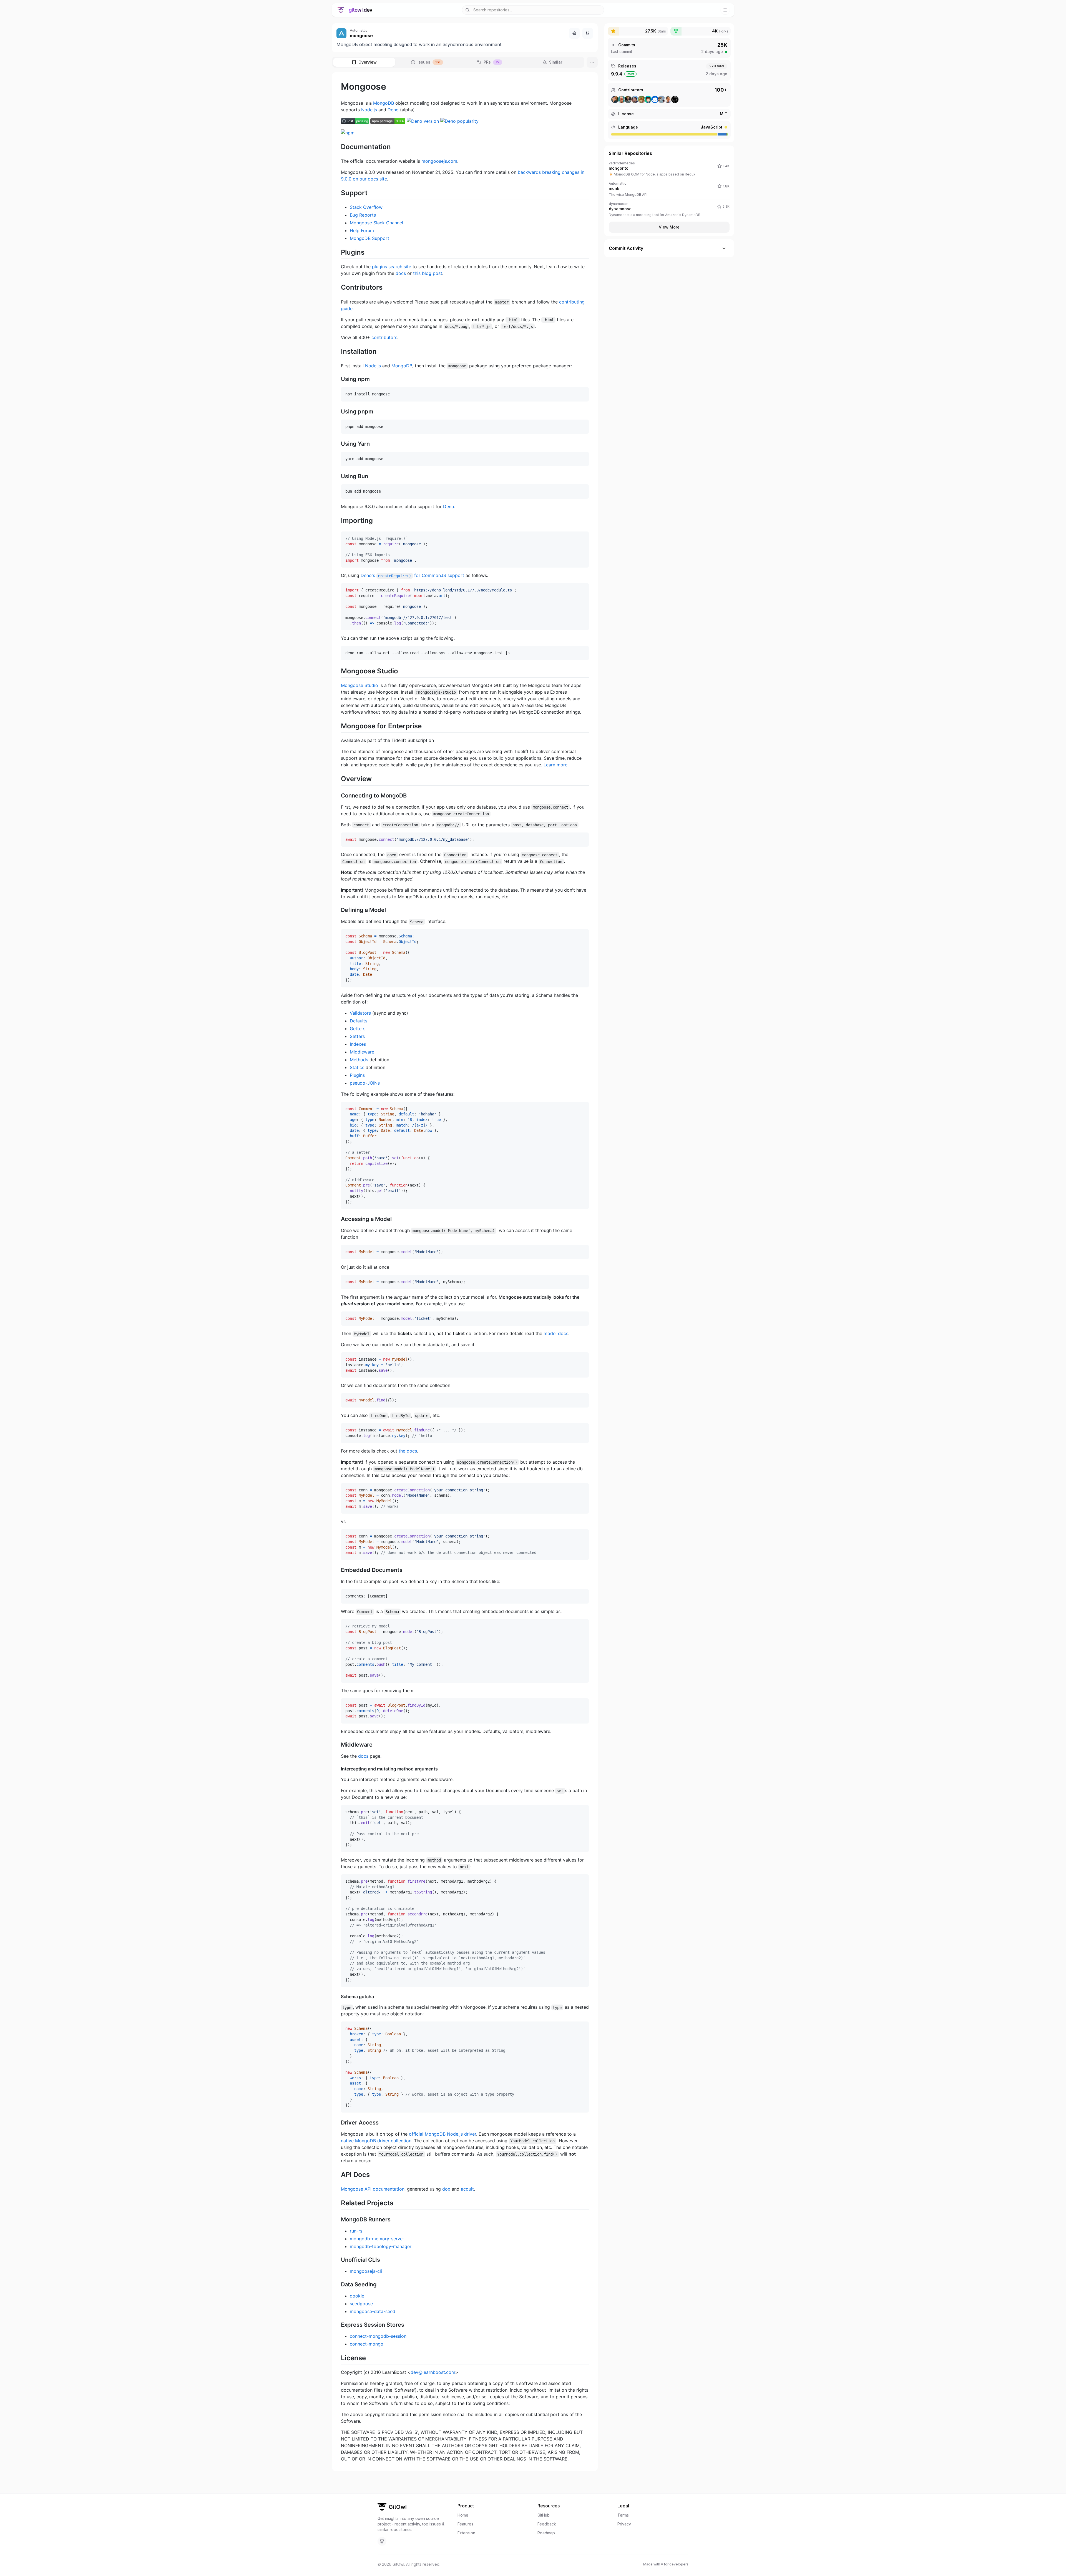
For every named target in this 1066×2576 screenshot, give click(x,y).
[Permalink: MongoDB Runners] (344, 2220)
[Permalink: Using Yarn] (344, 444)
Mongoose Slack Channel (376, 223)
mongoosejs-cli (366, 2271)
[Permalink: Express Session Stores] (344, 2325)
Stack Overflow (366, 207)
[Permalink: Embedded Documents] (344, 1570)
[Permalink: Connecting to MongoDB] (344, 796)
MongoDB (384, 103)
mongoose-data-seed (373, 2311)
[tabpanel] (465, 1272)
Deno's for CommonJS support (412, 575)
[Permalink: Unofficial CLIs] (344, 2260)
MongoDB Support (369, 238)
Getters (358, 1029)
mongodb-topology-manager (381, 2246)
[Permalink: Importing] (344, 520)
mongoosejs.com (439, 161)
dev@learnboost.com (433, 2372)
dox (446, 2189)
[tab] (364, 62)
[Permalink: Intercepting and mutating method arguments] (344, 1769)
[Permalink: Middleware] (344, 1745)
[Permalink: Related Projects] (344, 2203)
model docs (556, 1333)
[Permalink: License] (344, 2358)
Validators (360, 1013)
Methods (359, 1060)
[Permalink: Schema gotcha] (344, 1996)
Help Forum (362, 230)
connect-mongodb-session (378, 2336)
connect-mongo (367, 2344)
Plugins (357, 1075)
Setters (357, 1036)
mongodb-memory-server (377, 2239)
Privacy (624, 2524)
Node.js (369, 110)
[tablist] (458, 62)
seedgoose (361, 2304)
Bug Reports (363, 215)
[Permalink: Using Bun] (344, 476)
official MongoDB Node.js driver (443, 2134)
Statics (357, 1067)
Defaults (359, 1021)
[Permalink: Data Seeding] (344, 2285)
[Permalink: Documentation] (344, 147)
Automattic (359, 30)
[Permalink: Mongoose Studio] (344, 671)
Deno (393, 110)
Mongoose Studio (359, 685)
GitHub (544, 2515)
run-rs (356, 2231)
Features (465, 2524)
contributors (384, 337)
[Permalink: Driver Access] (344, 2123)
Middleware (362, 1052)
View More (669, 227)
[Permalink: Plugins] (344, 252)
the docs (408, 1451)
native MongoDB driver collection (376, 2141)
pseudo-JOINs (365, 1083)
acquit (467, 2189)
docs (401, 273)
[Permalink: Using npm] (344, 379)
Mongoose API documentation (373, 2189)
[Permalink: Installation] (344, 351)
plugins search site (392, 267)
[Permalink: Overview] (344, 779)
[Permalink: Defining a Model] (344, 910)
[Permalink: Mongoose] (344, 87)
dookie (357, 2296)
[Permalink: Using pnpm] (344, 412)
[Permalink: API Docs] (344, 2174)
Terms (623, 2515)
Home (463, 2515)
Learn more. (556, 765)
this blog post (428, 273)
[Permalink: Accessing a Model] (344, 1219)
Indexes (358, 1044)
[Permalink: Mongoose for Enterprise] (344, 726)
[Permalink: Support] (344, 193)
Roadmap (546, 2533)
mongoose (361, 36)
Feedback (547, 2524)
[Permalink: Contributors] (344, 287)
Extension (466, 2533)
